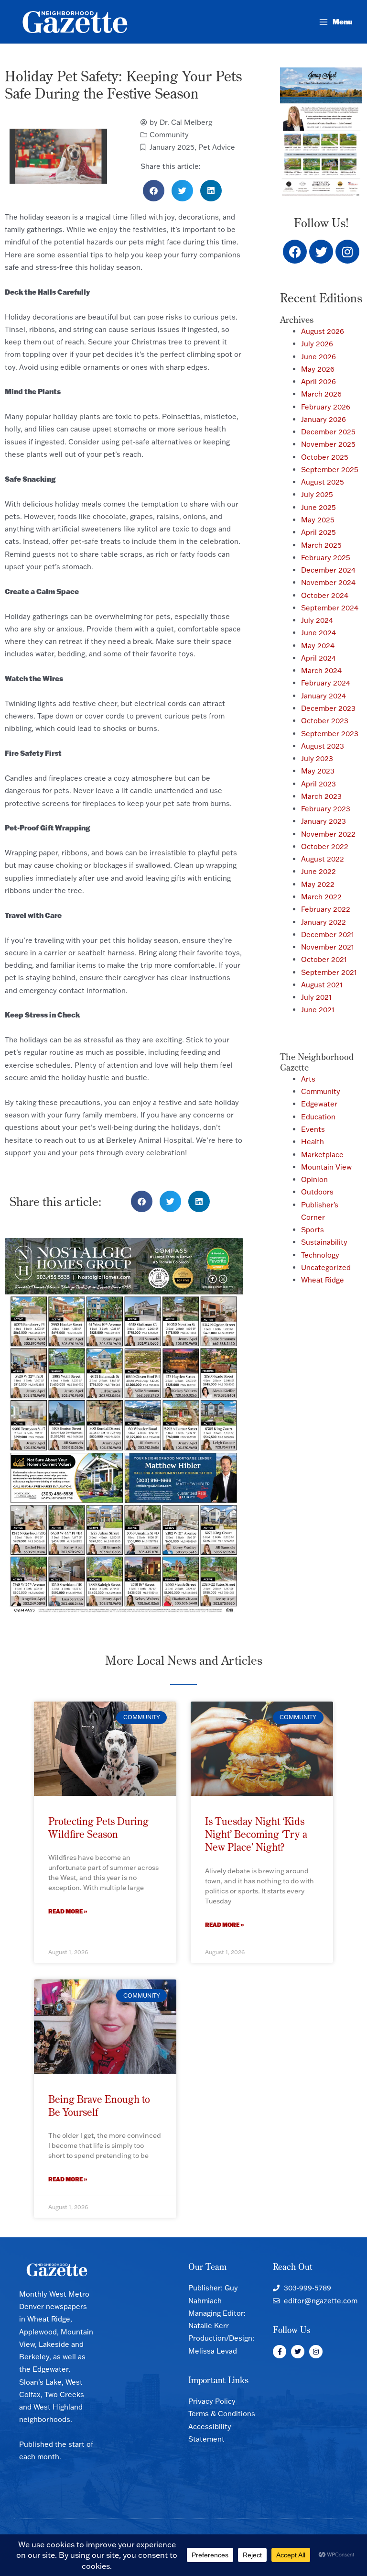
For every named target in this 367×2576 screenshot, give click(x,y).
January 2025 (172, 147)
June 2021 (318, 1010)
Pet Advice (217, 147)
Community (169, 135)
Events (313, 1129)
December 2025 (328, 432)
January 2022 (324, 922)
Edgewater (319, 1104)
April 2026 (318, 381)
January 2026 (324, 419)
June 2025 (318, 507)
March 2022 (321, 897)
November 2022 (328, 834)
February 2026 (326, 407)
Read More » (68, 1911)
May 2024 (318, 646)
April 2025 (318, 532)
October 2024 (325, 595)
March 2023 (321, 796)
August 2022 (323, 859)
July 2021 (316, 997)
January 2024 (324, 696)
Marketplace (322, 1155)
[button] (154, 191)
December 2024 (328, 570)
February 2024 (326, 683)
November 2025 (328, 444)
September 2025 (330, 470)
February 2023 (326, 809)
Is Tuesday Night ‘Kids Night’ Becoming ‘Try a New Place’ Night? (256, 1834)
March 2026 (321, 394)
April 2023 (318, 784)
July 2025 (317, 494)
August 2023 (323, 746)
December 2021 (328, 934)
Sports (313, 1230)
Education (318, 1117)
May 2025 (318, 520)
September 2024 (330, 608)
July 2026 (317, 344)
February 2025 (326, 558)
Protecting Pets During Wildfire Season (98, 1828)
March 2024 (321, 670)
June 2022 (318, 871)
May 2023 (318, 771)
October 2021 (324, 959)
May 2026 (318, 369)
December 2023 (328, 708)
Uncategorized (326, 1267)
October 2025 (325, 457)
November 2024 (328, 582)
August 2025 (323, 482)
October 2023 (325, 721)
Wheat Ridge (323, 1280)
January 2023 (324, 821)
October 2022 (325, 846)
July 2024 (317, 620)
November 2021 (328, 947)
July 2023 (317, 758)
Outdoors (317, 1192)
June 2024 (318, 633)
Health (313, 1142)
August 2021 (322, 985)
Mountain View (326, 1167)
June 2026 (318, 357)
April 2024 (318, 658)
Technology (320, 1255)
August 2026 (323, 331)
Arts (308, 1079)
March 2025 (321, 545)
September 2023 (330, 734)
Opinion (314, 1179)
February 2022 (326, 909)
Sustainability (324, 1242)
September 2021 (329, 972)
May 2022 (318, 884)
